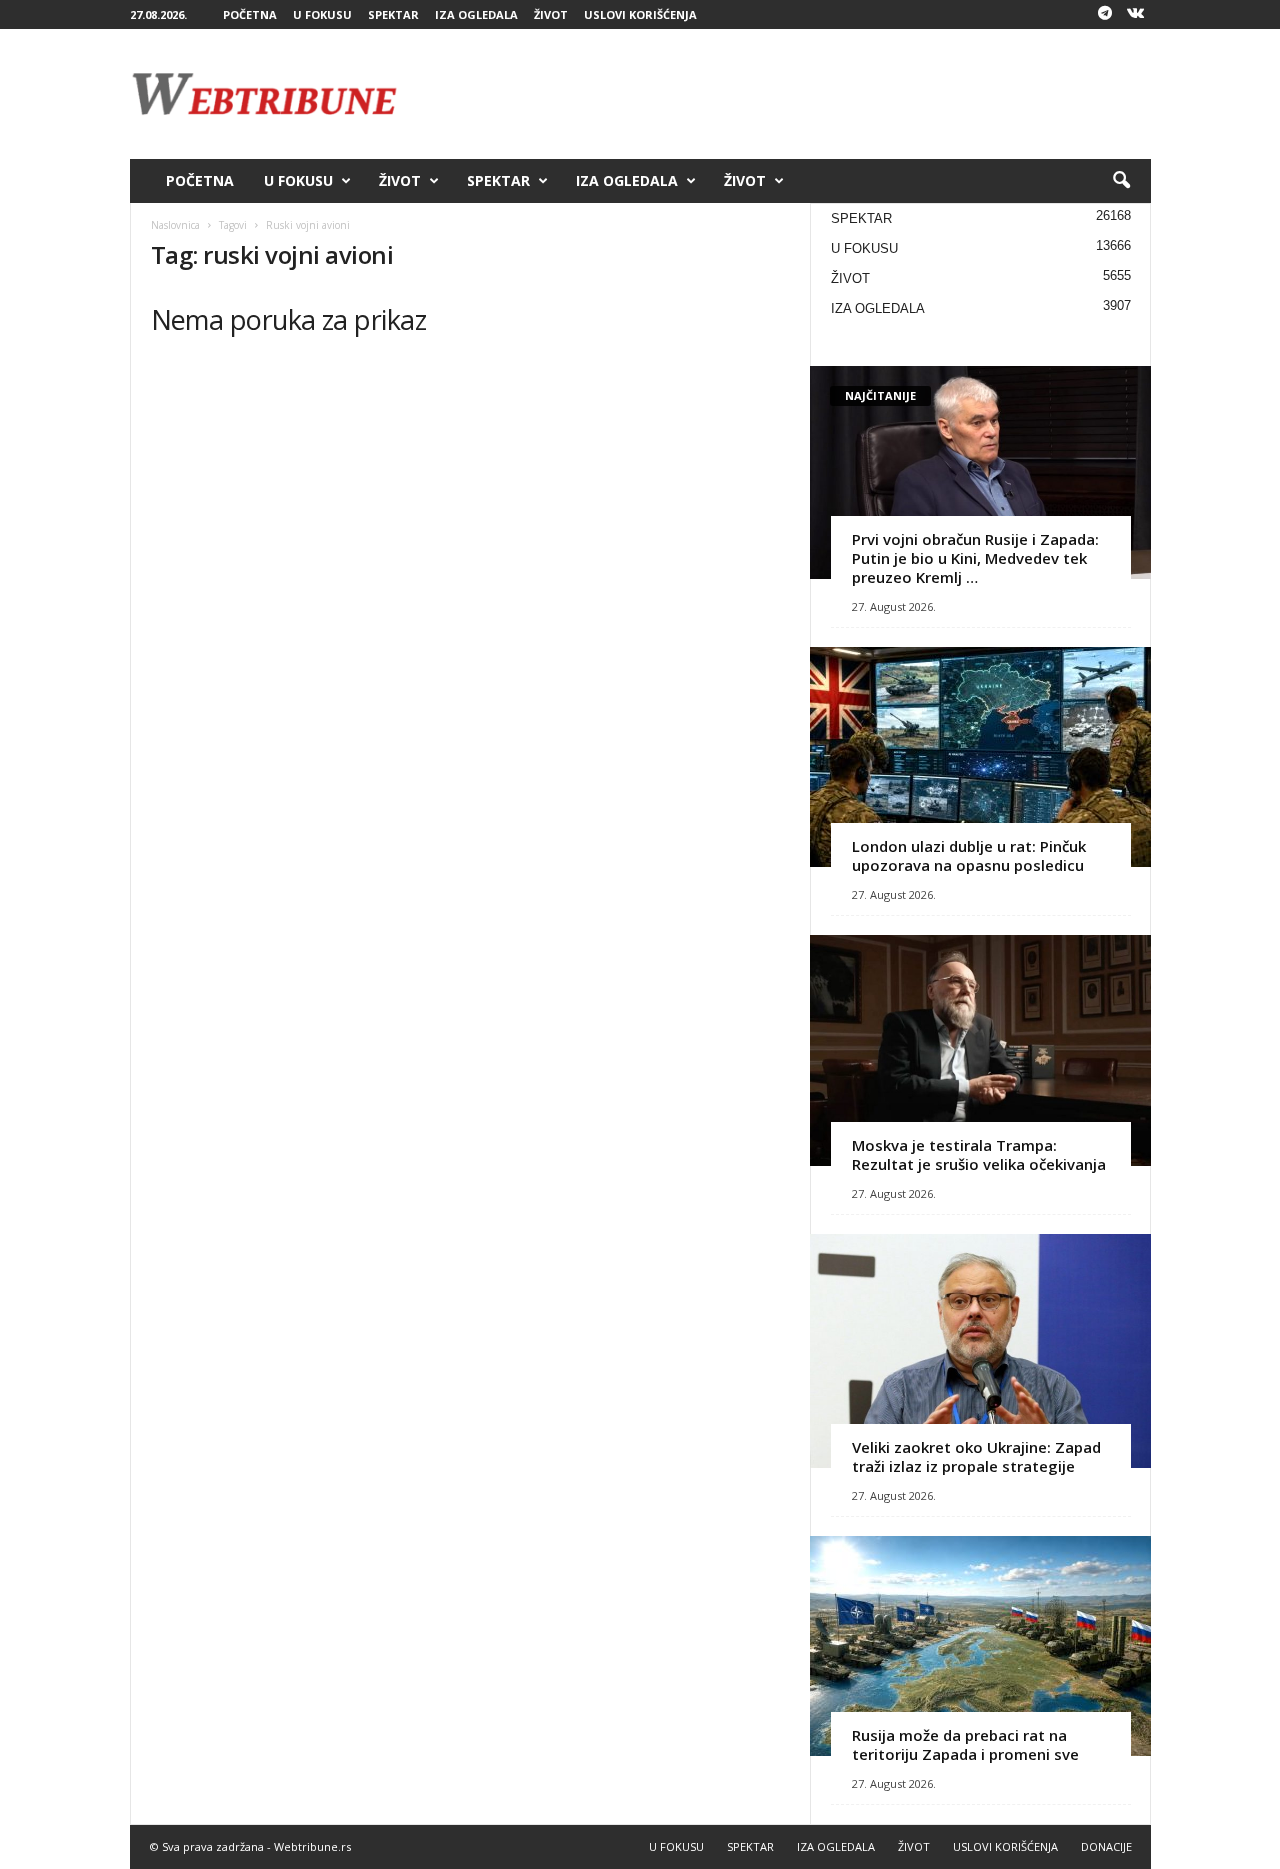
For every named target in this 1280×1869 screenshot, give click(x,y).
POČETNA (250, 14)
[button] (1121, 181)
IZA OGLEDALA (476, 14)
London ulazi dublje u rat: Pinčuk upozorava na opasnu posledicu (969, 855)
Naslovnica (175, 225)
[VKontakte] (1136, 14)
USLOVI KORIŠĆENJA (640, 14)
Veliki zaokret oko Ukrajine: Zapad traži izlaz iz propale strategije (976, 1456)
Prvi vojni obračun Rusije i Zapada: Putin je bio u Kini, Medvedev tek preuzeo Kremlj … (975, 558)
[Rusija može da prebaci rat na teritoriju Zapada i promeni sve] (980, 1646)
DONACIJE (1106, 1846)
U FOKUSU (322, 14)
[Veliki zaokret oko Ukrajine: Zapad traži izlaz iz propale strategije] (980, 1351)
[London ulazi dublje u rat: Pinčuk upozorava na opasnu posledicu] (980, 757)
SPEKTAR (393, 14)
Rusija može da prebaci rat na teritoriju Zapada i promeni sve (965, 1744)
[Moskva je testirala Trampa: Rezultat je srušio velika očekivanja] (980, 1050)
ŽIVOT (551, 14)
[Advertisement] (787, 94)
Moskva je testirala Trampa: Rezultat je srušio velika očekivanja (979, 1154)
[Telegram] (1105, 14)
